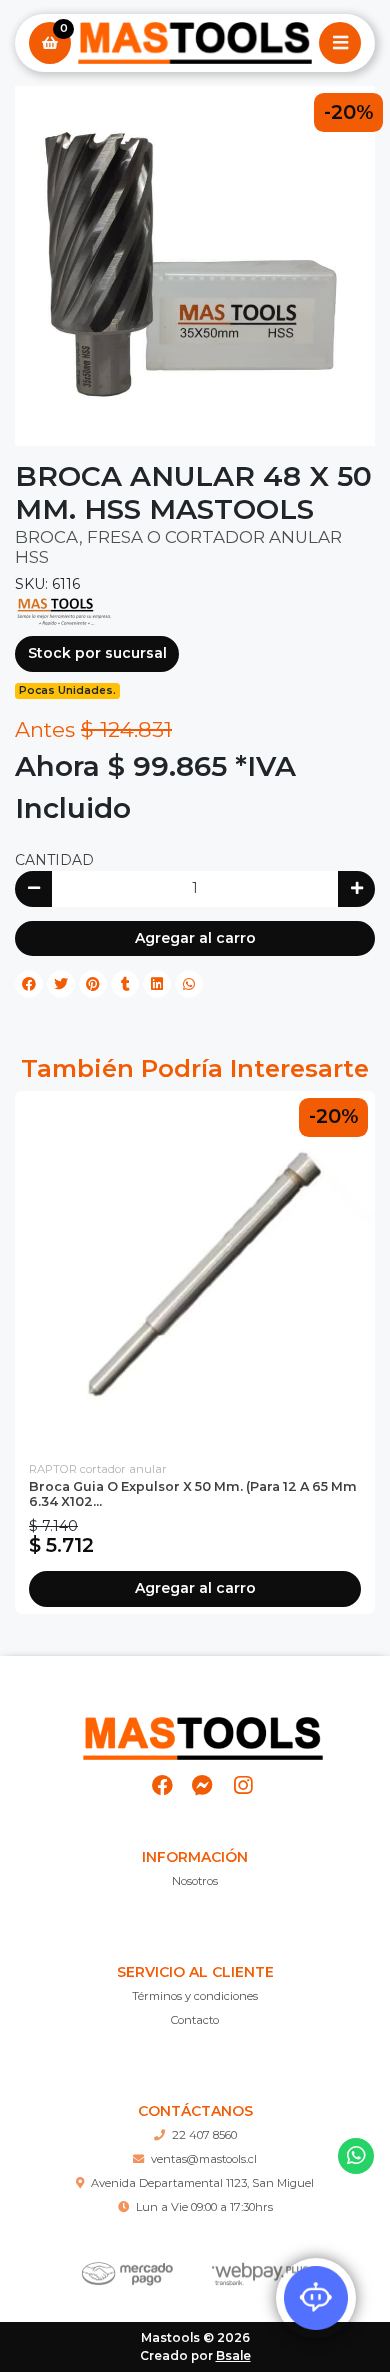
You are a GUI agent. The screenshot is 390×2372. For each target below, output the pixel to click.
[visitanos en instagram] (242, 1785)
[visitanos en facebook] (162, 1785)
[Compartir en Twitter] (61, 984)
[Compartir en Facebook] (29, 984)
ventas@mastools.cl (204, 2159)
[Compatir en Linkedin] (157, 984)
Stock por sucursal (97, 653)
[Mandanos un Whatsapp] (356, 2156)
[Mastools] (195, 43)
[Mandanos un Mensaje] (202, 1785)
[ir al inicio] (202, 1730)
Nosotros (195, 1881)
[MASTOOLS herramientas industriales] (65, 611)
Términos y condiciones (195, 1996)
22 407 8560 (204, 2135)
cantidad (54, 860)
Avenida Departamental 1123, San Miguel (202, 2183)
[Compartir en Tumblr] (125, 984)
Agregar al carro (195, 938)
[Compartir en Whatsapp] (189, 984)
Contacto (195, 2020)
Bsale (233, 2355)
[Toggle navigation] (340, 43)
